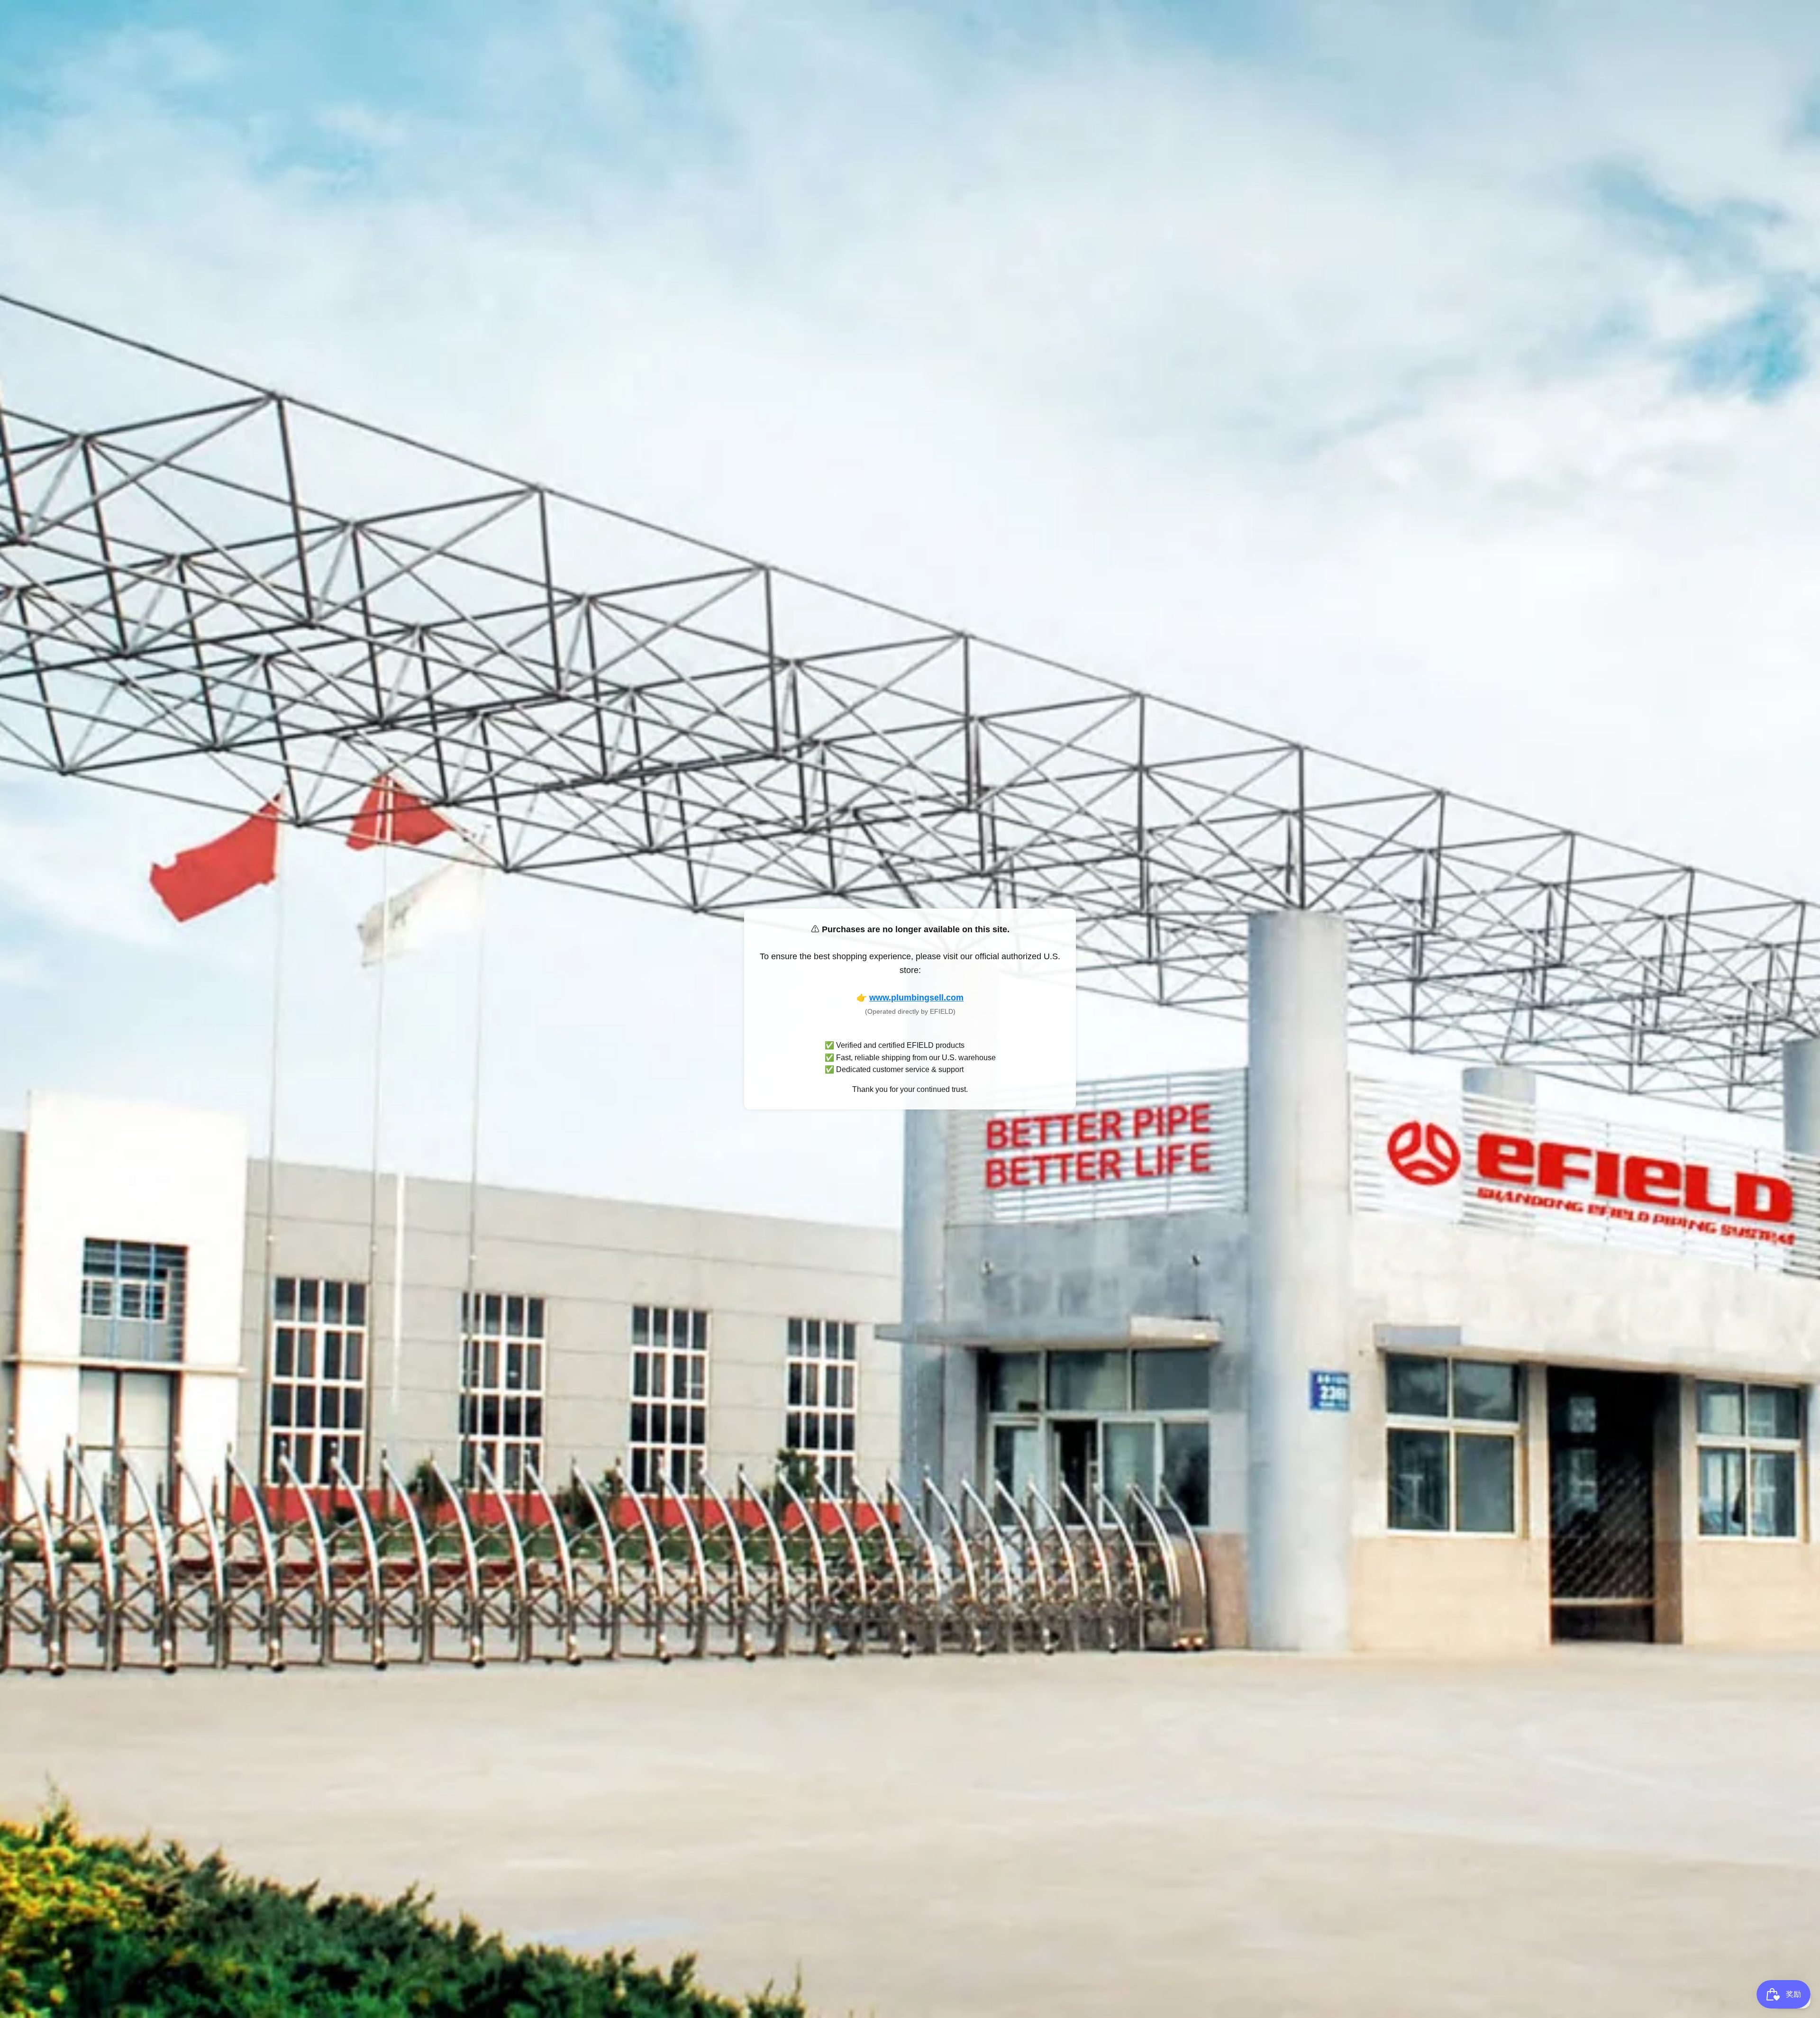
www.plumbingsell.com (916, 998)
